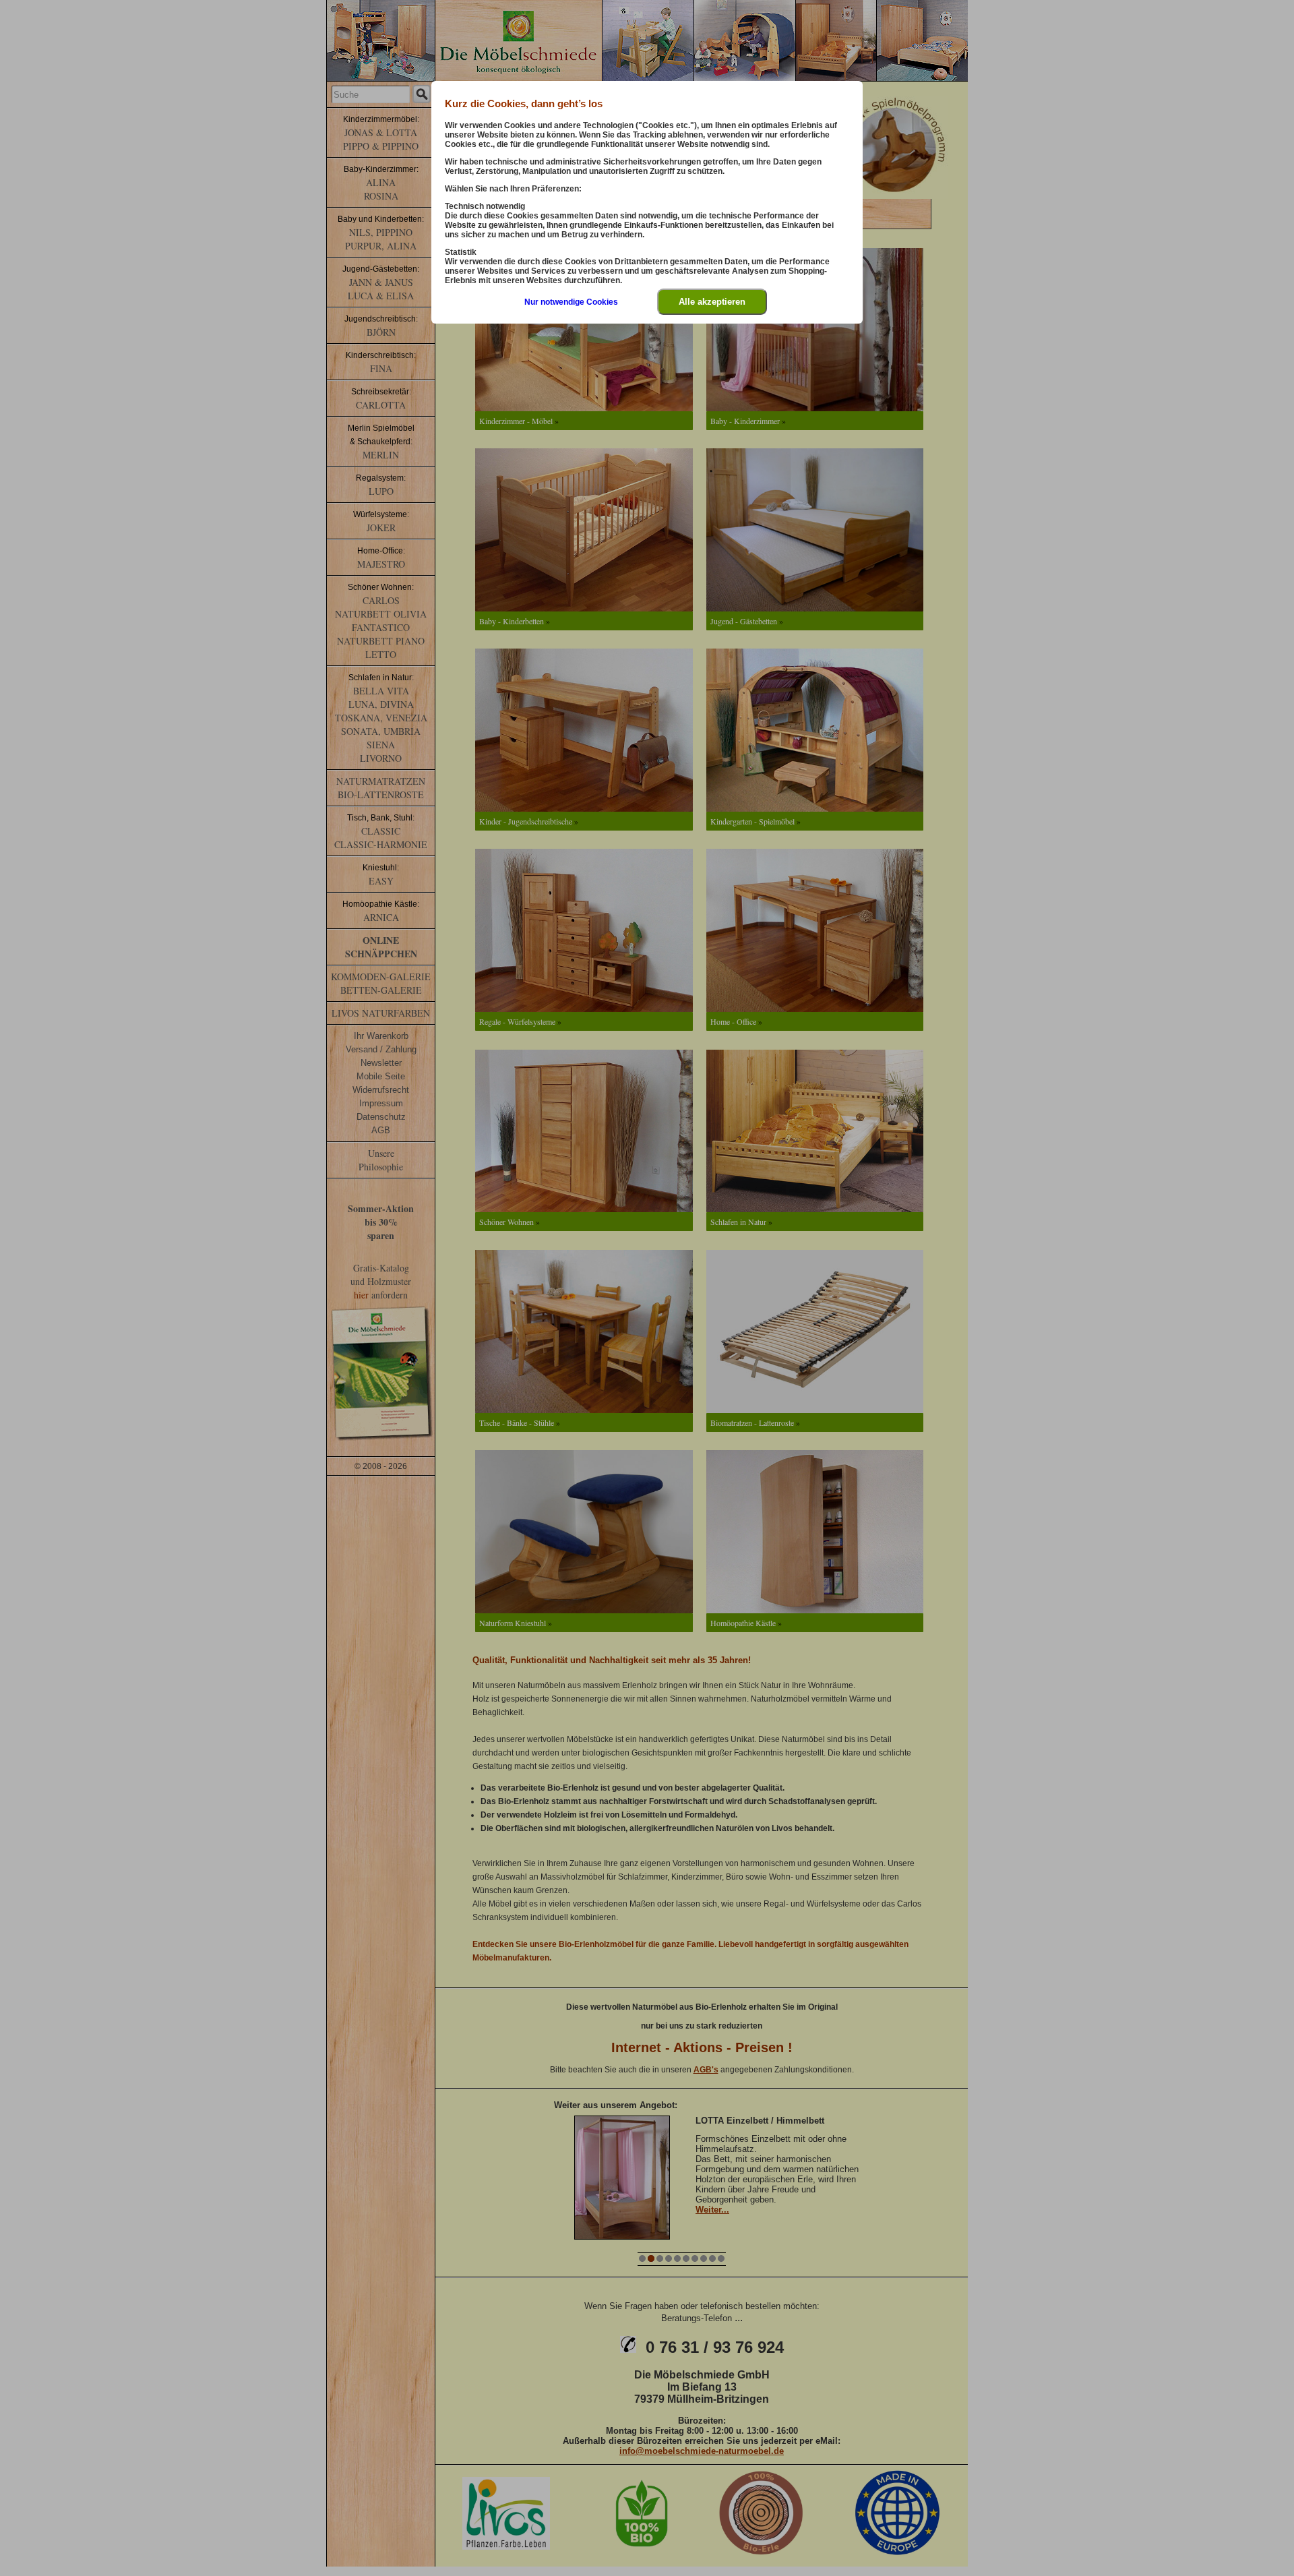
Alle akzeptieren (712, 302)
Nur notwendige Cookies (571, 302)
